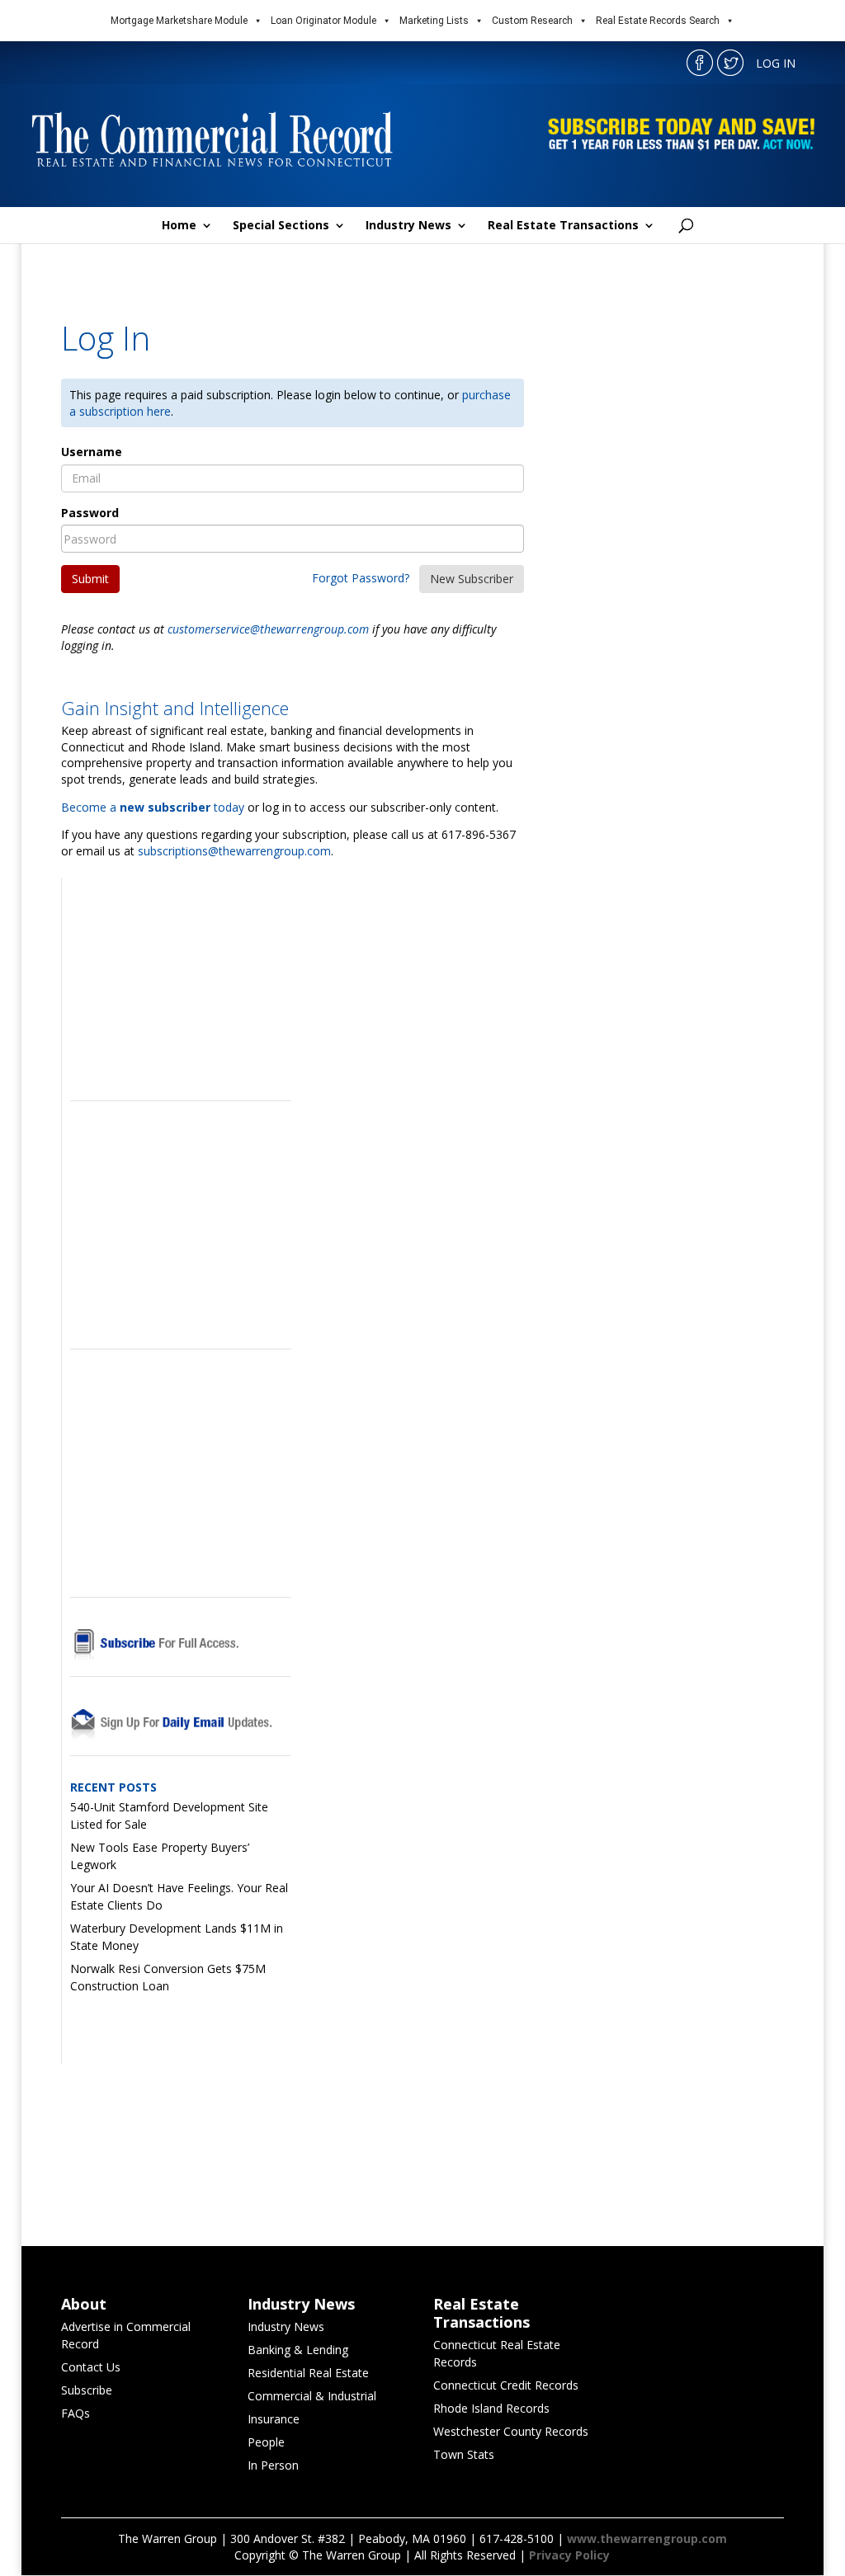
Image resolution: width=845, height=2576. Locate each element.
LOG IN (776, 63)
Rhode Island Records (491, 2408)
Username (92, 452)
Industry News (408, 226)
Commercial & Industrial (312, 2396)
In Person (273, 2465)
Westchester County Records (511, 2431)
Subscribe (87, 2390)
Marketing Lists (434, 21)
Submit (90, 579)
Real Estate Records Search (658, 21)
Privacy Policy (569, 2555)
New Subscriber (472, 579)
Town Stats (464, 2454)
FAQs (76, 2413)
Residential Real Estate (308, 2373)
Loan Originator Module (323, 21)
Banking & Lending (298, 2350)
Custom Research (532, 21)
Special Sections (281, 226)
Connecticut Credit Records (506, 2385)
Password (90, 513)
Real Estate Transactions (563, 226)
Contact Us (91, 2367)
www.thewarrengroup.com (647, 2538)
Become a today (153, 807)
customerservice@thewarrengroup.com (268, 629)
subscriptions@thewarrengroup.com (234, 851)
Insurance (274, 2419)
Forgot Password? (361, 578)
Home (179, 226)
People (266, 2442)
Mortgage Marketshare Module (179, 21)
